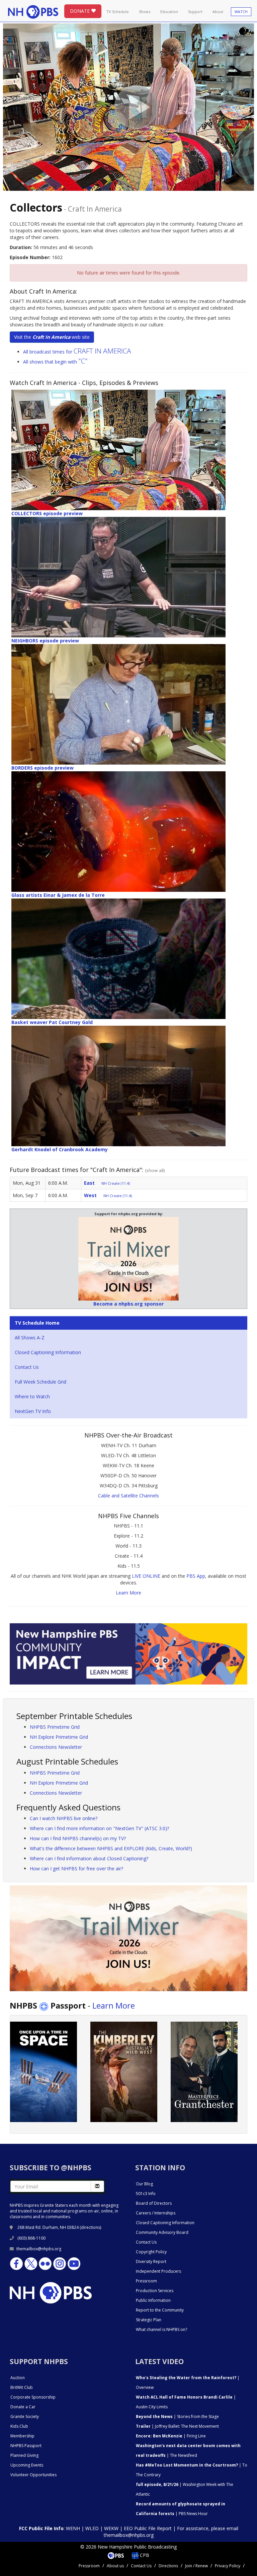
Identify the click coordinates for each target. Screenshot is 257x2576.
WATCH (241, 12)
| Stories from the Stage (177, 2416)
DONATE (80, 11)
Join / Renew (196, 2566)
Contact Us (27, 1367)
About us (115, 2566)
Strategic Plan (149, 2320)
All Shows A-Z (30, 1338)
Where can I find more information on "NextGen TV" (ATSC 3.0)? (99, 1828)
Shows (145, 12)
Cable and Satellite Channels (128, 1496)
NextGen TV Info (33, 1411)
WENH (73, 2528)
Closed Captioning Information (48, 1352)
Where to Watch (32, 1396)
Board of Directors (154, 2203)
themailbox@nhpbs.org (39, 2249)
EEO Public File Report (148, 2528)
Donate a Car (23, 2407)
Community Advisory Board (162, 2232)
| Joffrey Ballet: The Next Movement (177, 2426)
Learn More (128, 1593)
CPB (144, 2555)
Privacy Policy (228, 2566)
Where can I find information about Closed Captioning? (89, 1858)
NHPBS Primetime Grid (55, 1727)
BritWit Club (22, 2387)
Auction (18, 2378)
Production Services (155, 2291)
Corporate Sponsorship (33, 2397)
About (218, 12)
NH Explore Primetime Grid (59, 1737)
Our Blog (144, 2184)
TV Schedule (118, 12)
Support (195, 12)
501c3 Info (146, 2194)
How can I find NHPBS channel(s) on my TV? (78, 1838)
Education (169, 12)
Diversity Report (151, 2261)
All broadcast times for (77, 352)
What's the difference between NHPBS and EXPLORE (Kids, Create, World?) (111, 1848)
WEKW (111, 2528)
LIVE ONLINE (146, 1576)
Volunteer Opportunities (33, 2475)
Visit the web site (52, 337)
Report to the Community (160, 2310)
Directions (168, 2566)
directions (91, 2227)
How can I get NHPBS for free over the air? (76, 1868)
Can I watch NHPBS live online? (64, 1818)
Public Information (153, 2300)
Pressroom (146, 2281)
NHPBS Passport (26, 2446)
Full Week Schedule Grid (40, 1382)
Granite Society (25, 2416)
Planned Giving (24, 2455)
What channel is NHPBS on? (161, 2329)
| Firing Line (171, 2436)
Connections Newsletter (56, 1747)
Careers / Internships (156, 2213)
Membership (22, 2436)
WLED (92, 2528)
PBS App (196, 1576)
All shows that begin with (55, 362)
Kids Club (19, 2426)
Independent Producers (158, 2271)
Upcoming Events (27, 2465)
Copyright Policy (151, 2252)
